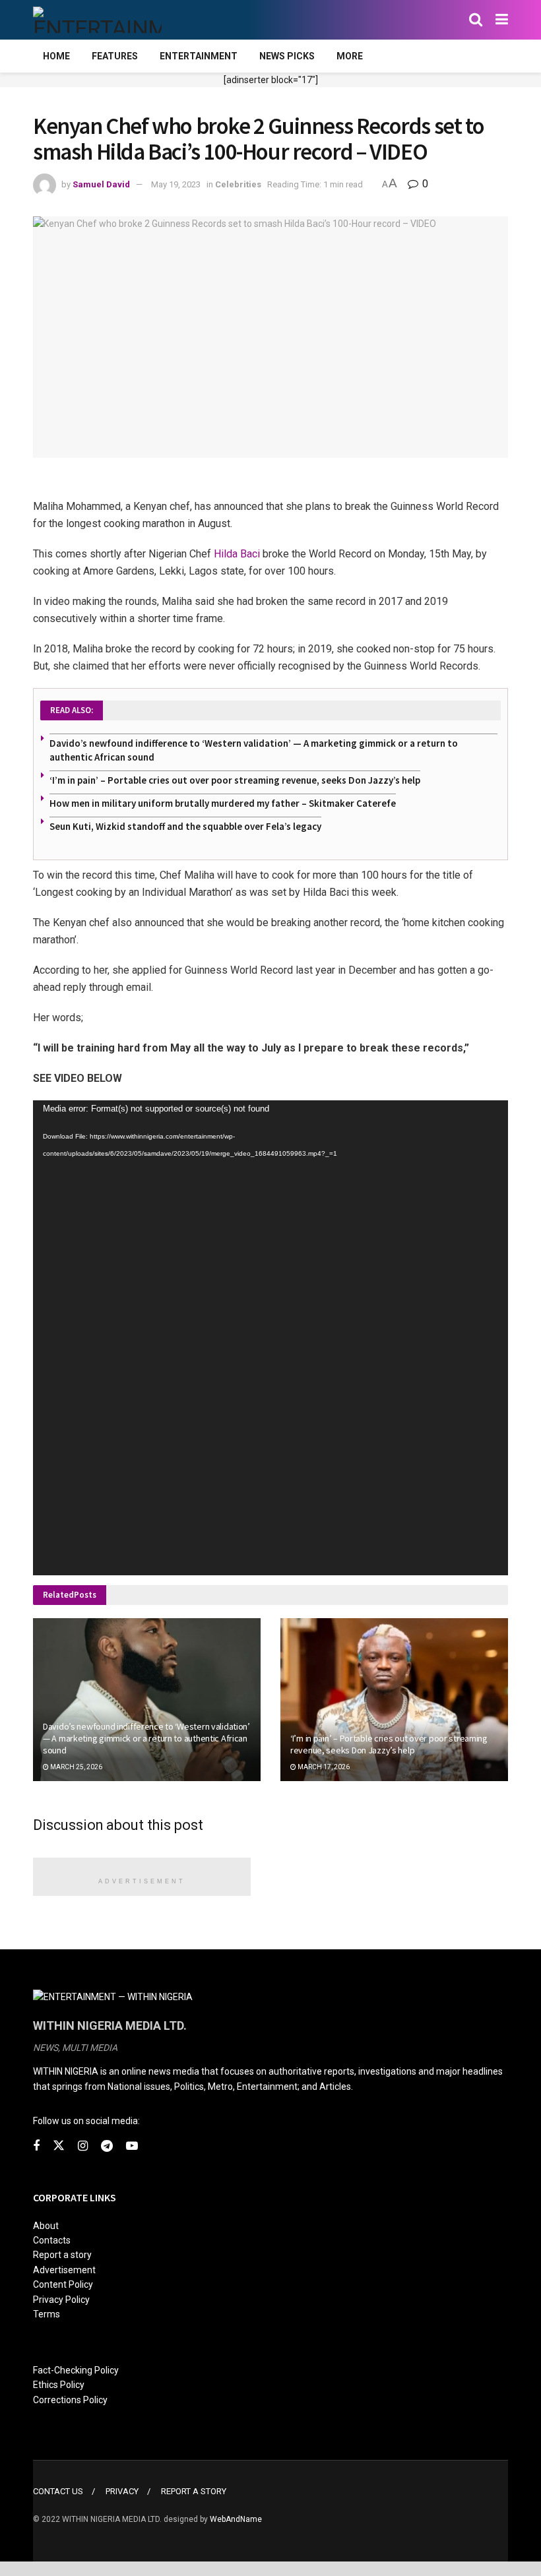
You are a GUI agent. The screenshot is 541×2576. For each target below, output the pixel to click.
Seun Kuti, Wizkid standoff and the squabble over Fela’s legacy (185, 826)
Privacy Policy (61, 2300)
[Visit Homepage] (97, 20)
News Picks (287, 56)
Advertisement (64, 2270)
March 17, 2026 (323, 1767)
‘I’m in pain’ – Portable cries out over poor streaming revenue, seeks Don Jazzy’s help (235, 780)
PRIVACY (122, 2491)
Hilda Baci (237, 554)
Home (56, 56)
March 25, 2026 (76, 1767)
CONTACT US (58, 2491)
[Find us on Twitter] (59, 2146)
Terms (47, 2314)
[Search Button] (476, 20)
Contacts (52, 2240)
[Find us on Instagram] (83, 2146)
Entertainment (199, 56)
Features (115, 56)
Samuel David (101, 184)
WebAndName (236, 2519)
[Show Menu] (502, 20)
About (46, 2226)
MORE (350, 56)
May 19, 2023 (176, 184)
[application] (270, 1338)
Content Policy (63, 2284)
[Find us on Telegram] (107, 2146)
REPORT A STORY (194, 2491)
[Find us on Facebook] (36, 2146)
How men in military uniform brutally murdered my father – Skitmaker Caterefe (223, 803)
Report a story (62, 2255)
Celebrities (238, 184)
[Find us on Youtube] (132, 2146)
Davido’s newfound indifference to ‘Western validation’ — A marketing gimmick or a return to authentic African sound (146, 1738)
